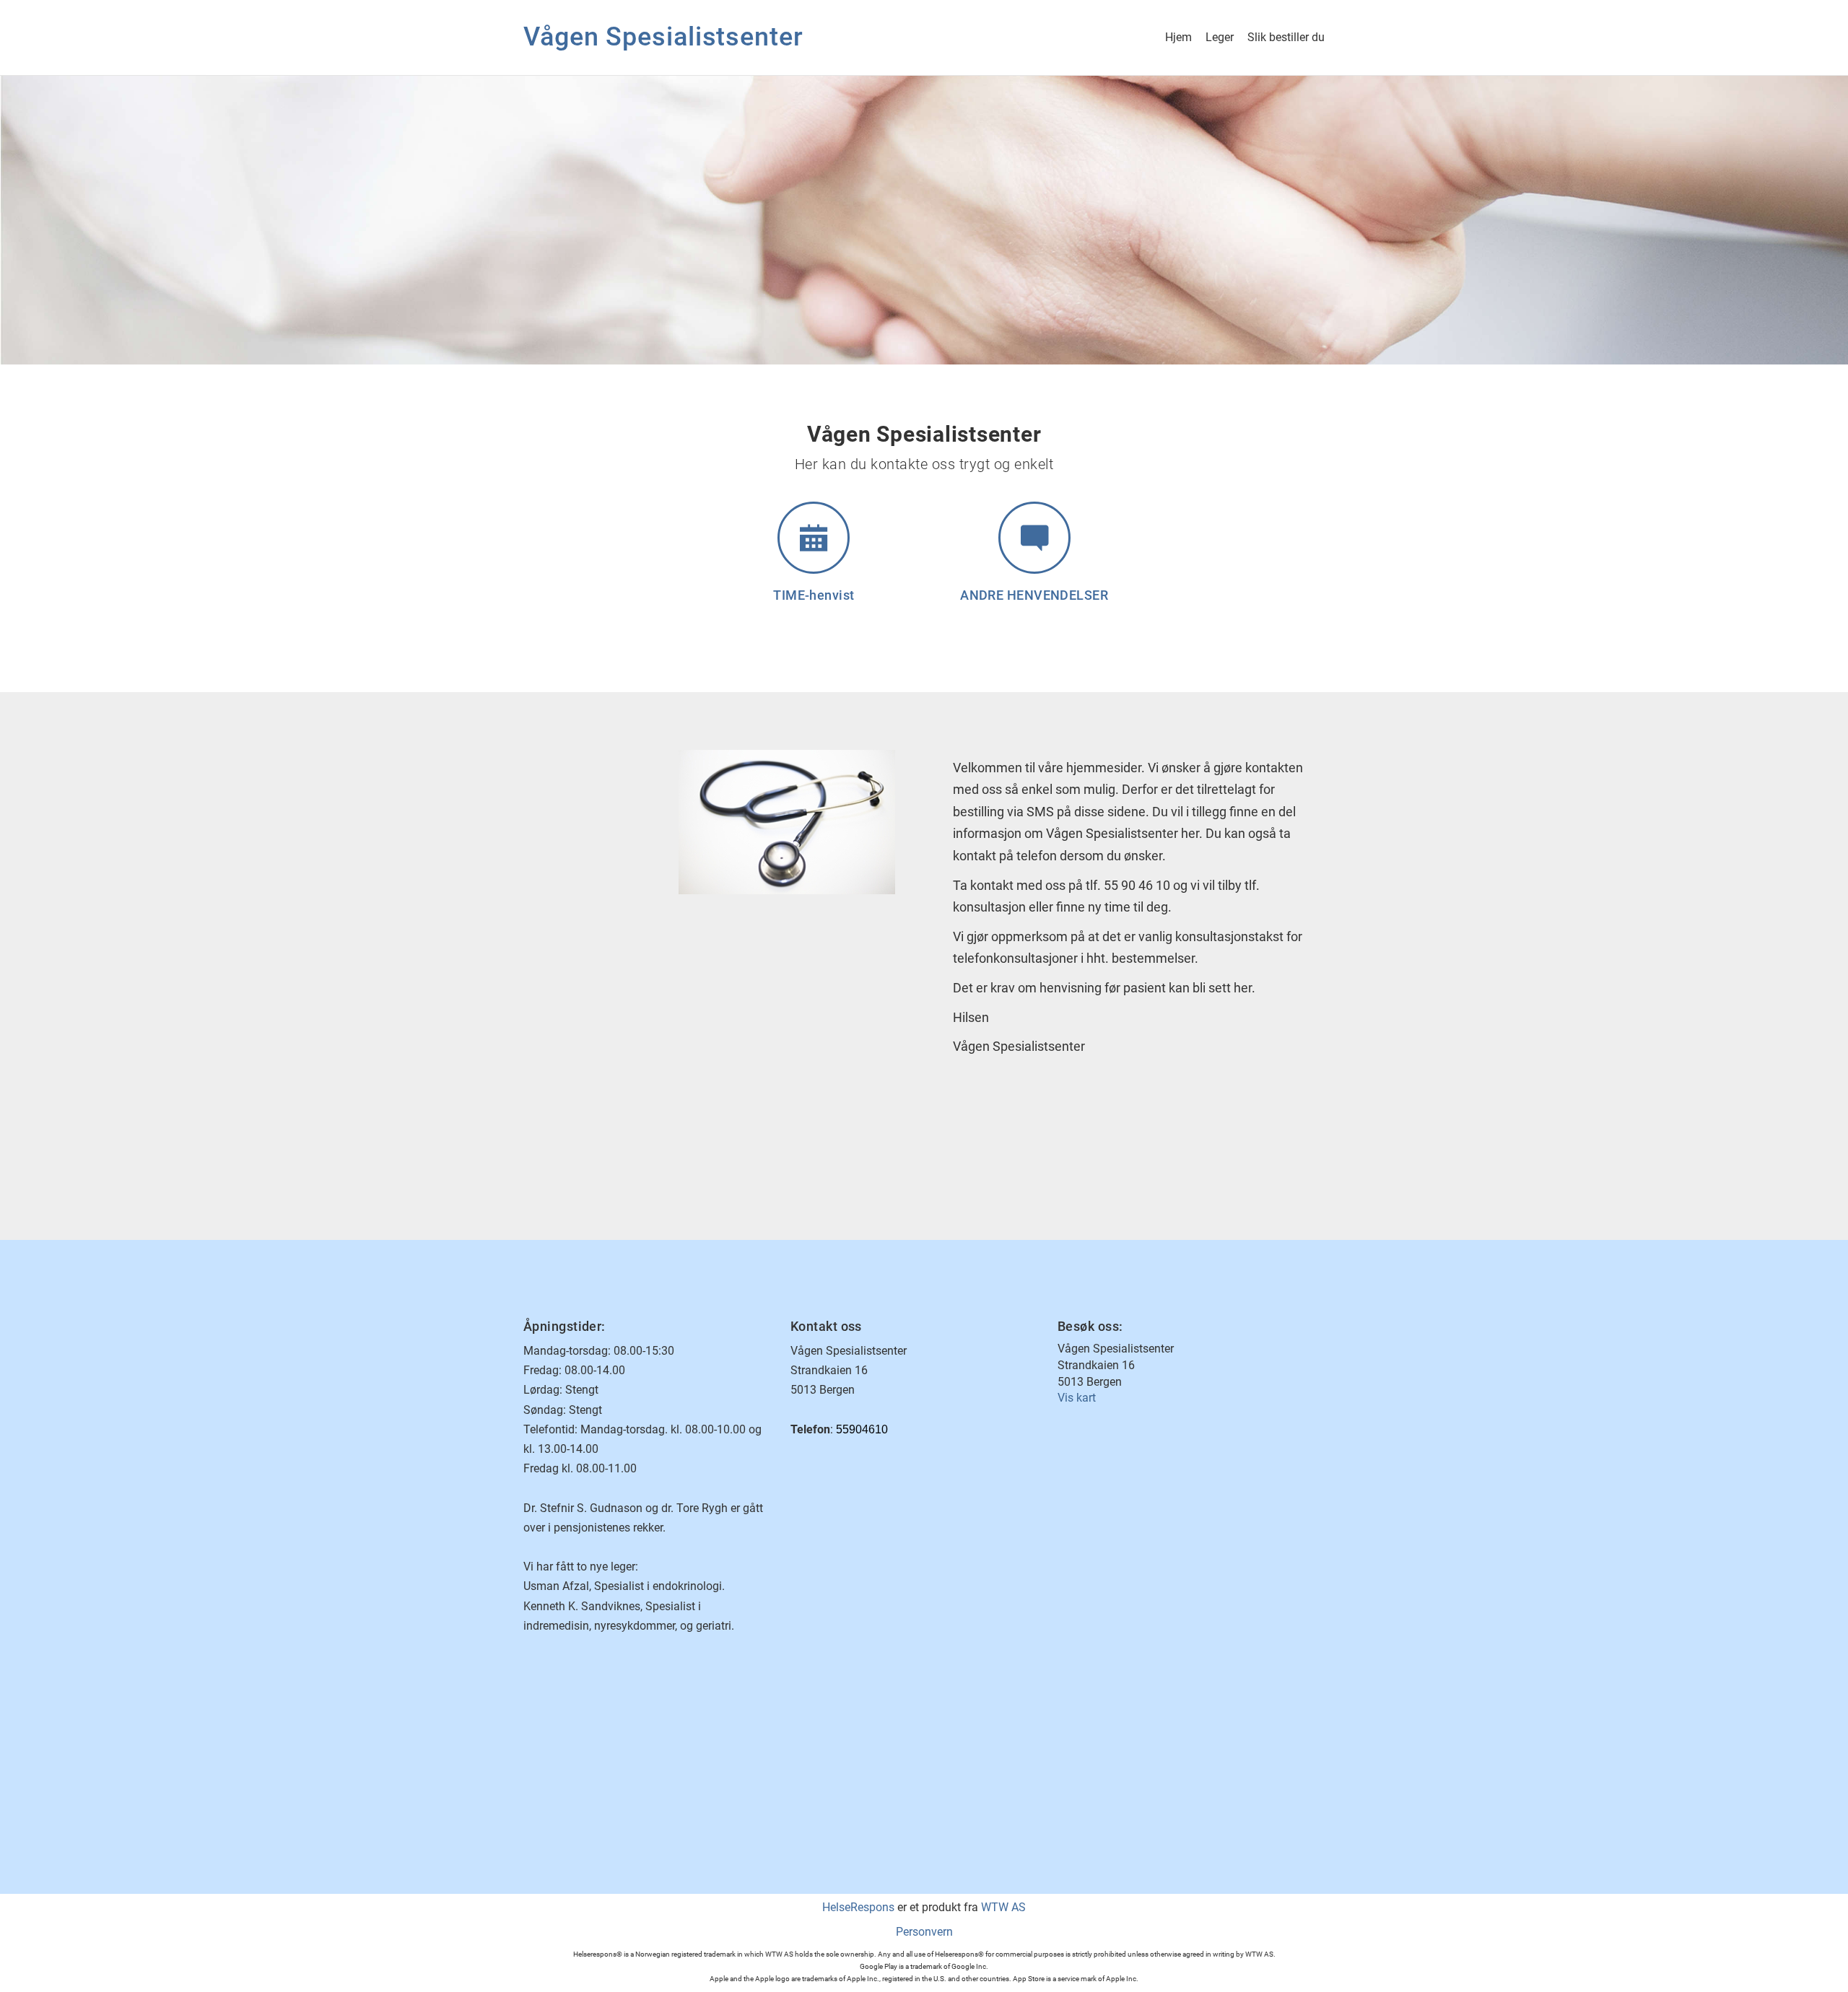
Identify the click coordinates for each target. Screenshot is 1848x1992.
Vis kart (1077, 1398)
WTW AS (1003, 1907)
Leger (1220, 37)
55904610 (862, 1429)
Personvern (924, 1932)
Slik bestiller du (1286, 37)
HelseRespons (858, 1907)
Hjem (1178, 37)
